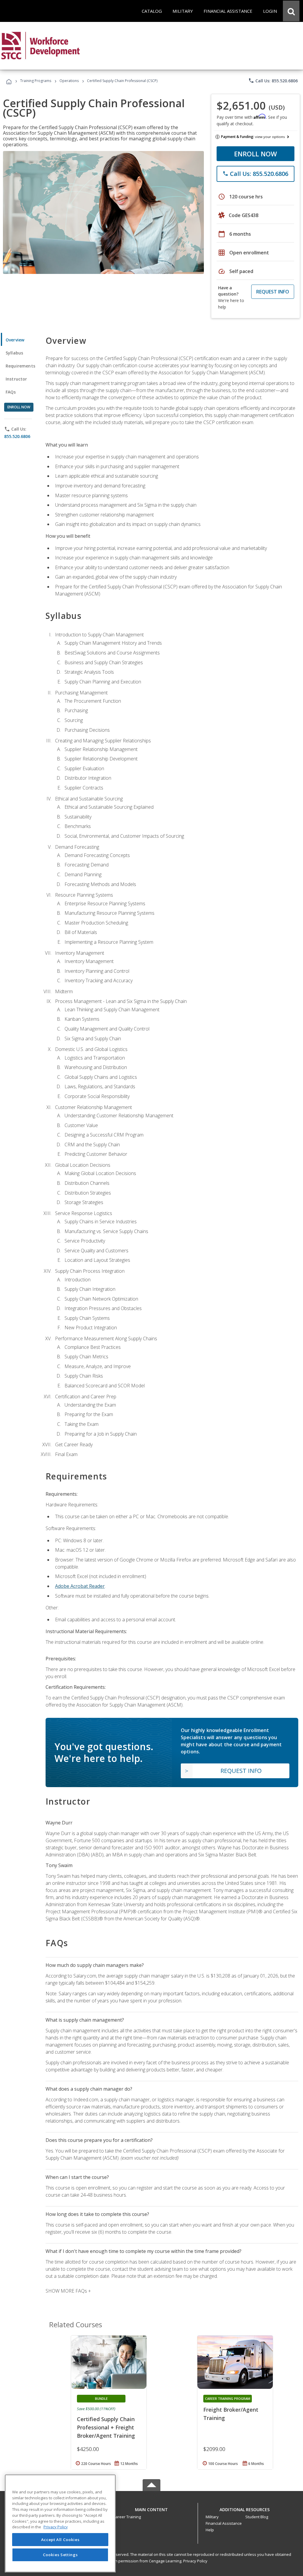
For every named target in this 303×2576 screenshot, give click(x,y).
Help (210, 2530)
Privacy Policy (195, 2561)
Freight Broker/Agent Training (231, 2414)
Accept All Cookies (60, 2540)
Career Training (127, 2517)
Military (212, 2517)
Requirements (20, 366)
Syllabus (14, 353)
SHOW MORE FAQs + (68, 2291)
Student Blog (257, 2517)
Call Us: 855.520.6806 (273, 81)
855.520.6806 (17, 436)
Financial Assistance (224, 2523)
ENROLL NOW (256, 154)
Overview (15, 340)
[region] (60, 2523)
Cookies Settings (60, 2555)
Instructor (16, 379)
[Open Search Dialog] (291, 11)
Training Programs (36, 81)
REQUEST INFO (273, 292)
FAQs (11, 392)
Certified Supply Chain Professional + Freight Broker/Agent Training (106, 2427)
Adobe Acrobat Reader (80, 1586)
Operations (69, 81)
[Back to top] (151, 2508)
